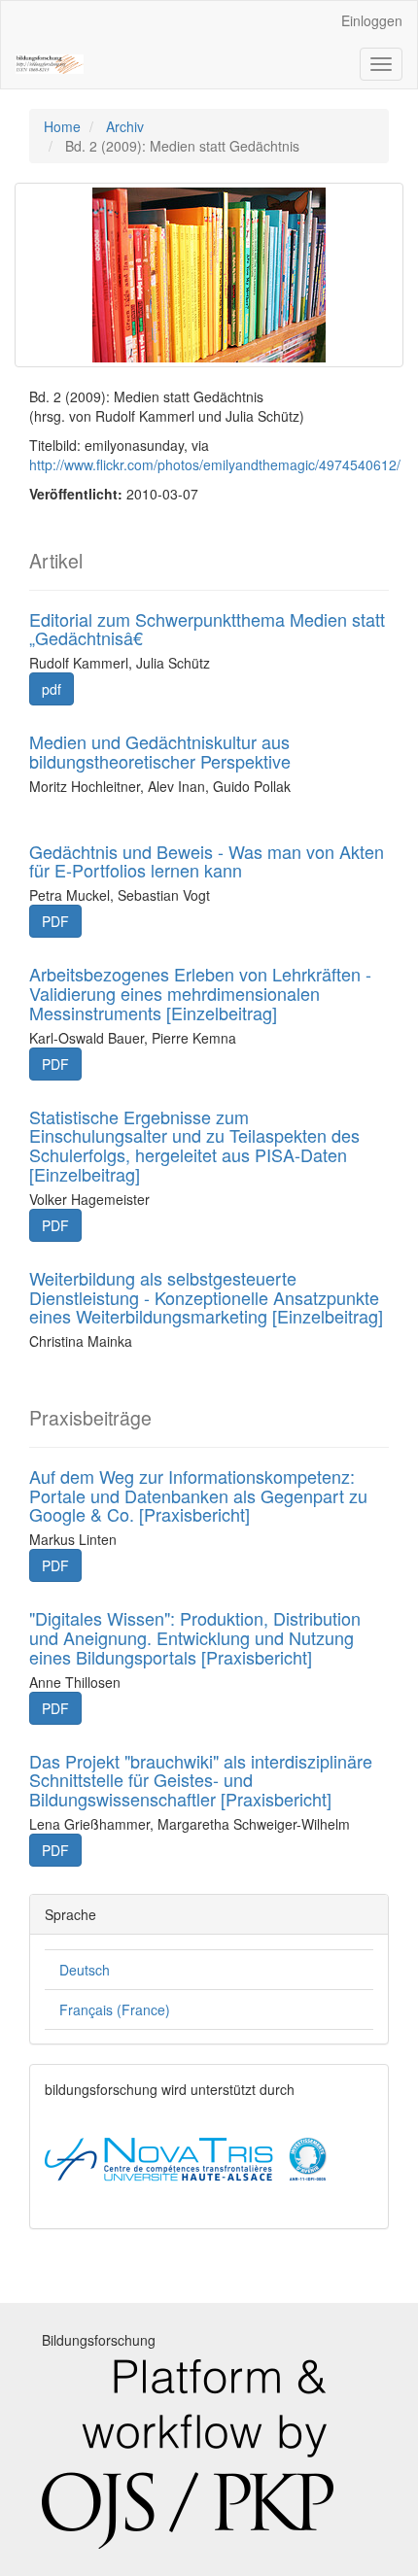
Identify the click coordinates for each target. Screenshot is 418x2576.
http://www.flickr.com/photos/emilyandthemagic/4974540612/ (215, 464)
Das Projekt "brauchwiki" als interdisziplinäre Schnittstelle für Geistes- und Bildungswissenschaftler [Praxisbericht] (201, 1780)
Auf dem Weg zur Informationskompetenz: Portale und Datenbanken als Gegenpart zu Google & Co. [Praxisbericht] (198, 1495)
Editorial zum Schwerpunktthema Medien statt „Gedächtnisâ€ (207, 629)
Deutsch (85, 1970)
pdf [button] (52, 689)
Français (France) (115, 2009)
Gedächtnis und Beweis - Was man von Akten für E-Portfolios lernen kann (207, 861)
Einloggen (372, 20)
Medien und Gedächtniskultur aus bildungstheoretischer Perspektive (160, 751)
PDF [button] (55, 921)
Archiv (125, 126)
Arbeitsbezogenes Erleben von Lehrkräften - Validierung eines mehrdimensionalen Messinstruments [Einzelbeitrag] (200, 993)
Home (62, 126)
